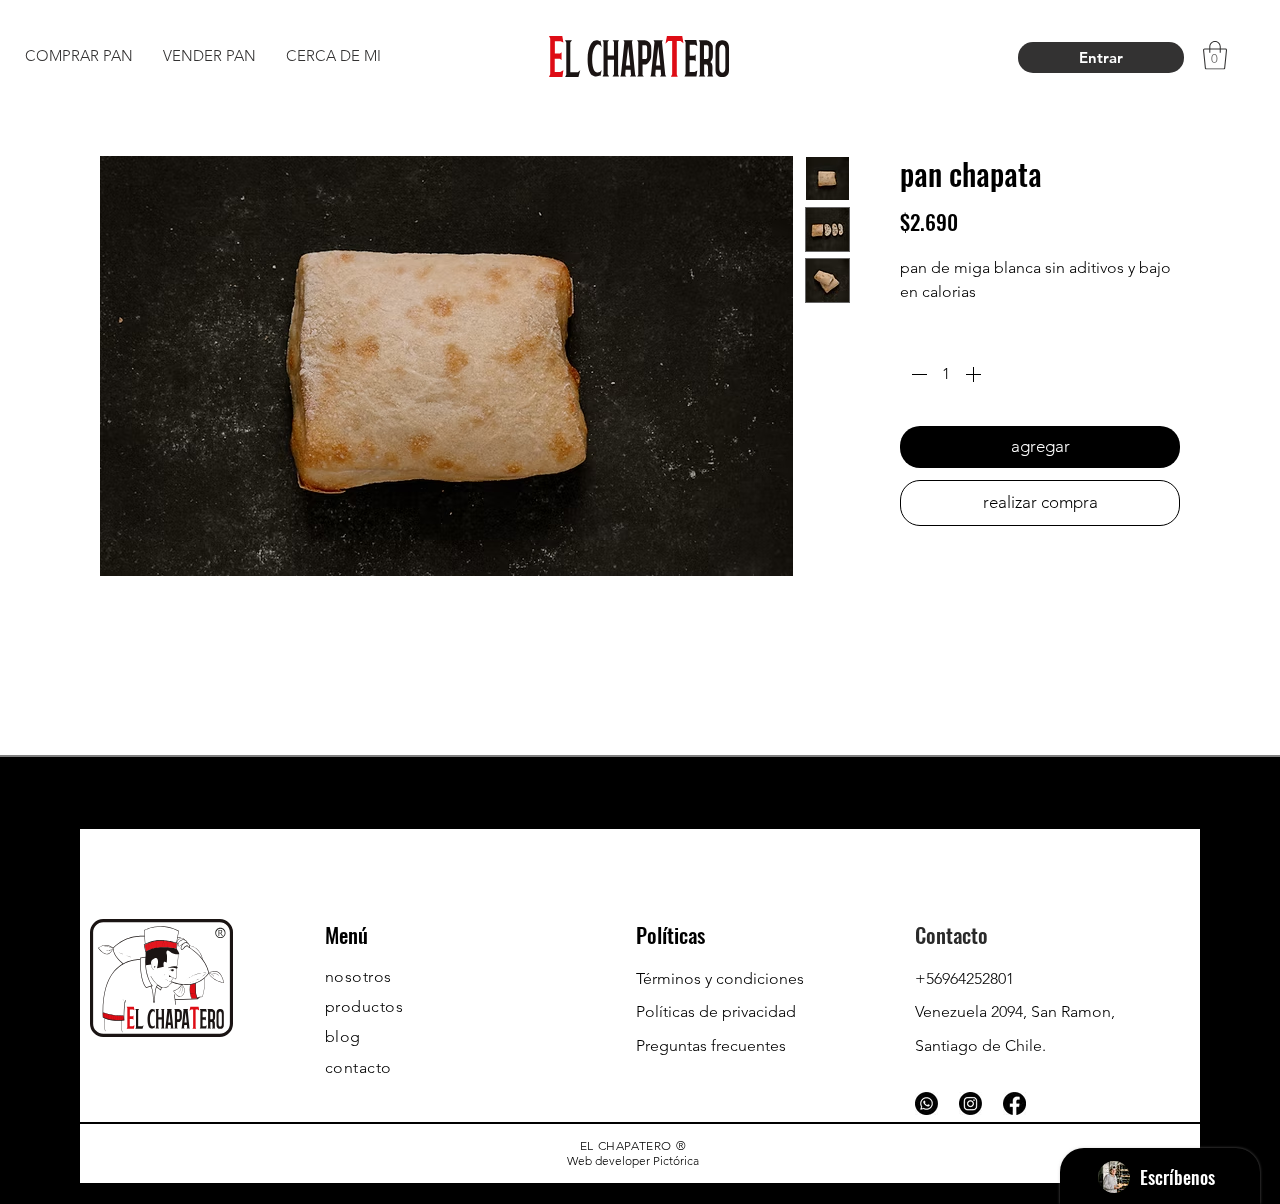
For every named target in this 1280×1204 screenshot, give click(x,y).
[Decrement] (917, 374)
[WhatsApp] (926, 1103)
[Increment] (975, 374)
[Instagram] (970, 1103)
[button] (1215, 55)
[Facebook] (1014, 1103)
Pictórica (676, 1160)
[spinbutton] (946, 374)
